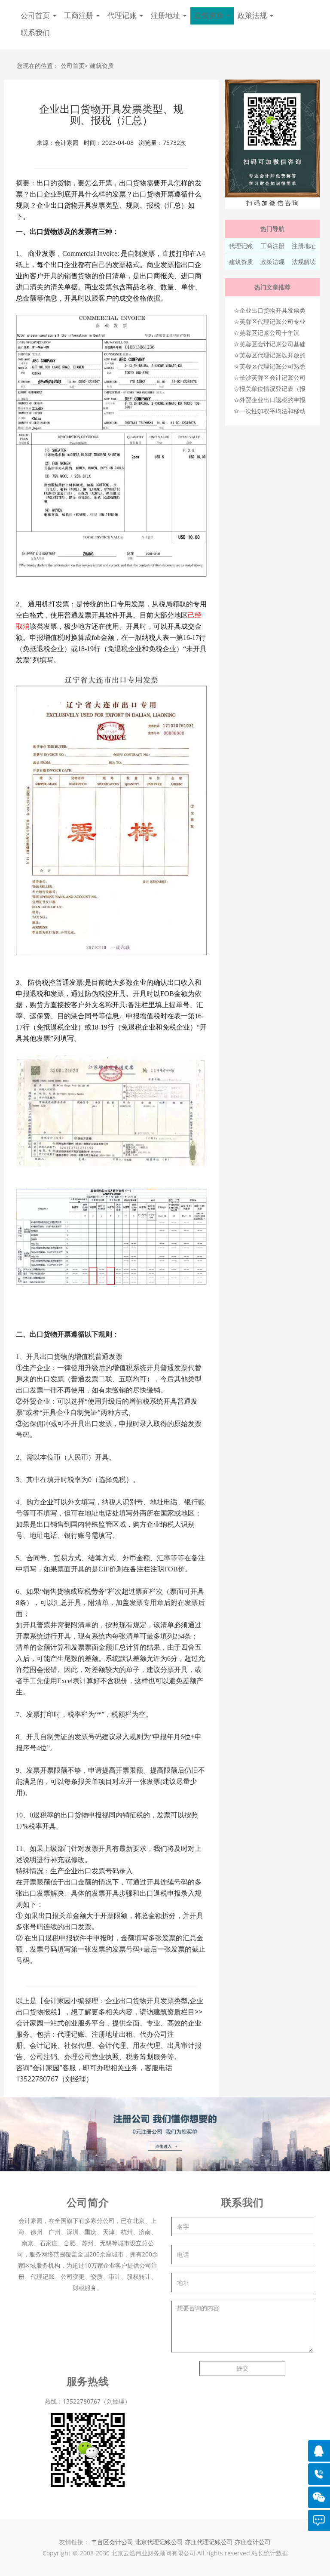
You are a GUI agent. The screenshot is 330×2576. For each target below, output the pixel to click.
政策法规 (272, 262)
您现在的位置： (38, 66)
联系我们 (35, 33)
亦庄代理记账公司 (210, 2542)
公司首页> (74, 66)
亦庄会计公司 (253, 2542)
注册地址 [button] (167, 16)
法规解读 (304, 262)
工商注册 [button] (80, 16)
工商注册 (272, 246)
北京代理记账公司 (159, 2542)
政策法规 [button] (253, 16)
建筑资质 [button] (210, 16)
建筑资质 (102, 66)
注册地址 (304, 246)
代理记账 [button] (123, 16)
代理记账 (241, 246)
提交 (242, 2368)
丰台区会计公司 (112, 2542)
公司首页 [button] (36, 16)
